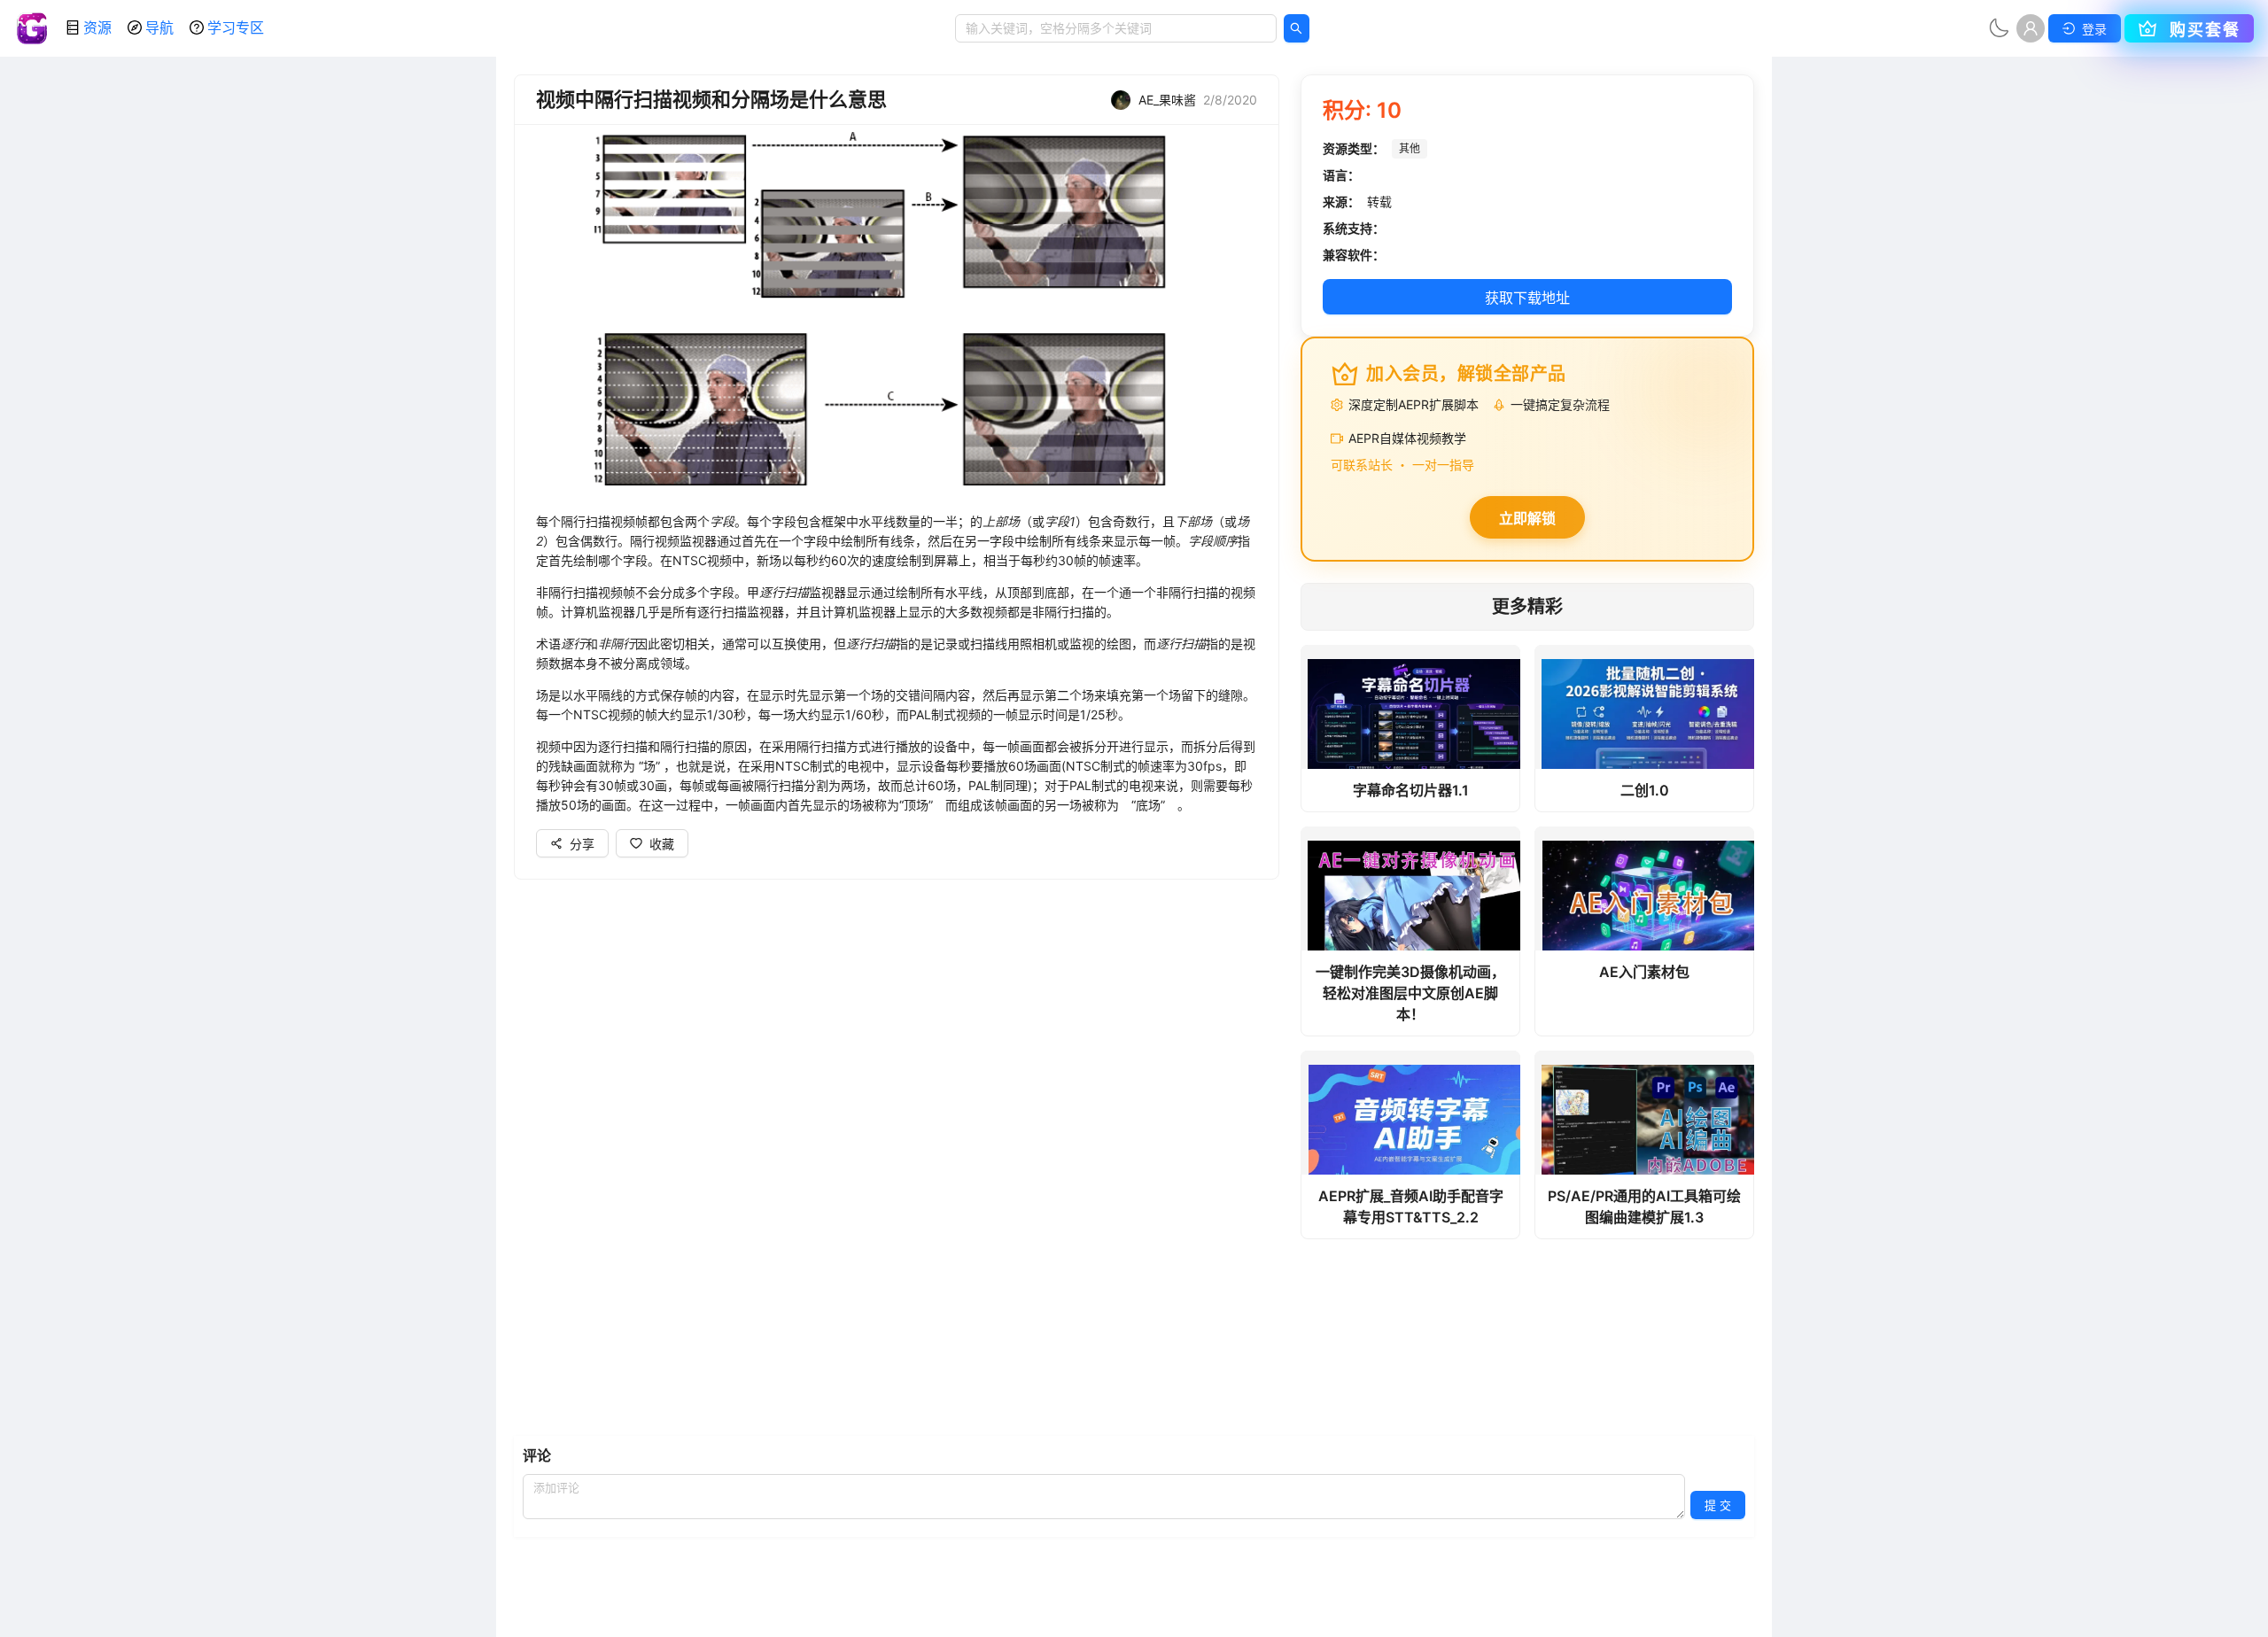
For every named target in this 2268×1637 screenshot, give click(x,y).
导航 (159, 27)
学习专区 (236, 27)
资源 (97, 27)
